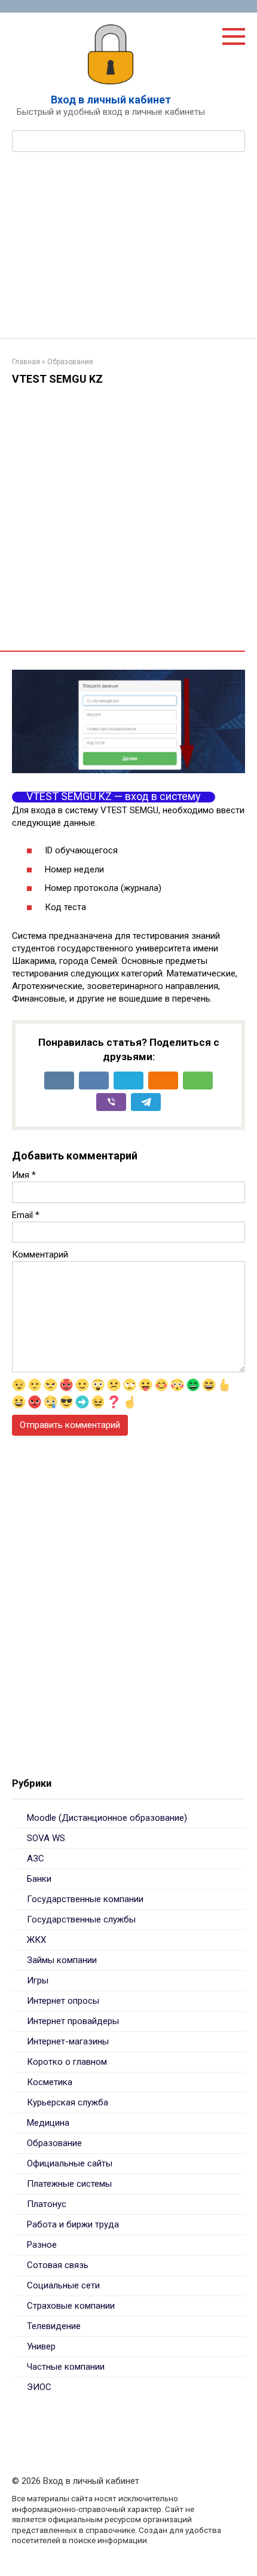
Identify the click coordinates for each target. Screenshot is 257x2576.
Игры (38, 1980)
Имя (24, 1175)
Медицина (48, 2123)
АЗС (36, 1858)
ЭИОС (39, 2387)
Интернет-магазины (68, 2041)
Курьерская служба (68, 2102)
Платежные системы (69, 2184)
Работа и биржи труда (73, 2224)
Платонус (47, 2204)
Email (26, 1215)
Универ (41, 2346)
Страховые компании (71, 2306)
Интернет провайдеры (73, 2021)
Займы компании (62, 1960)
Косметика (50, 2082)
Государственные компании (85, 1899)
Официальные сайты (70, 2163)
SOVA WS (46, 1838)
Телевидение (54, 2326)
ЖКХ (36, 1940)
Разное (42, 2245)
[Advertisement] (128, 253)
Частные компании (66, 2367)
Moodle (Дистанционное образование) (107, 1818)
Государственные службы (81, 1919)
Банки (39, 1879)
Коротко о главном (67, 2062)
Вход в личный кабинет (111, 100)
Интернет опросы (63, 2001)
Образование (54, 2143)
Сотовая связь (58, 2265)
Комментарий (40, 1255)
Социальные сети (63, 2285)
